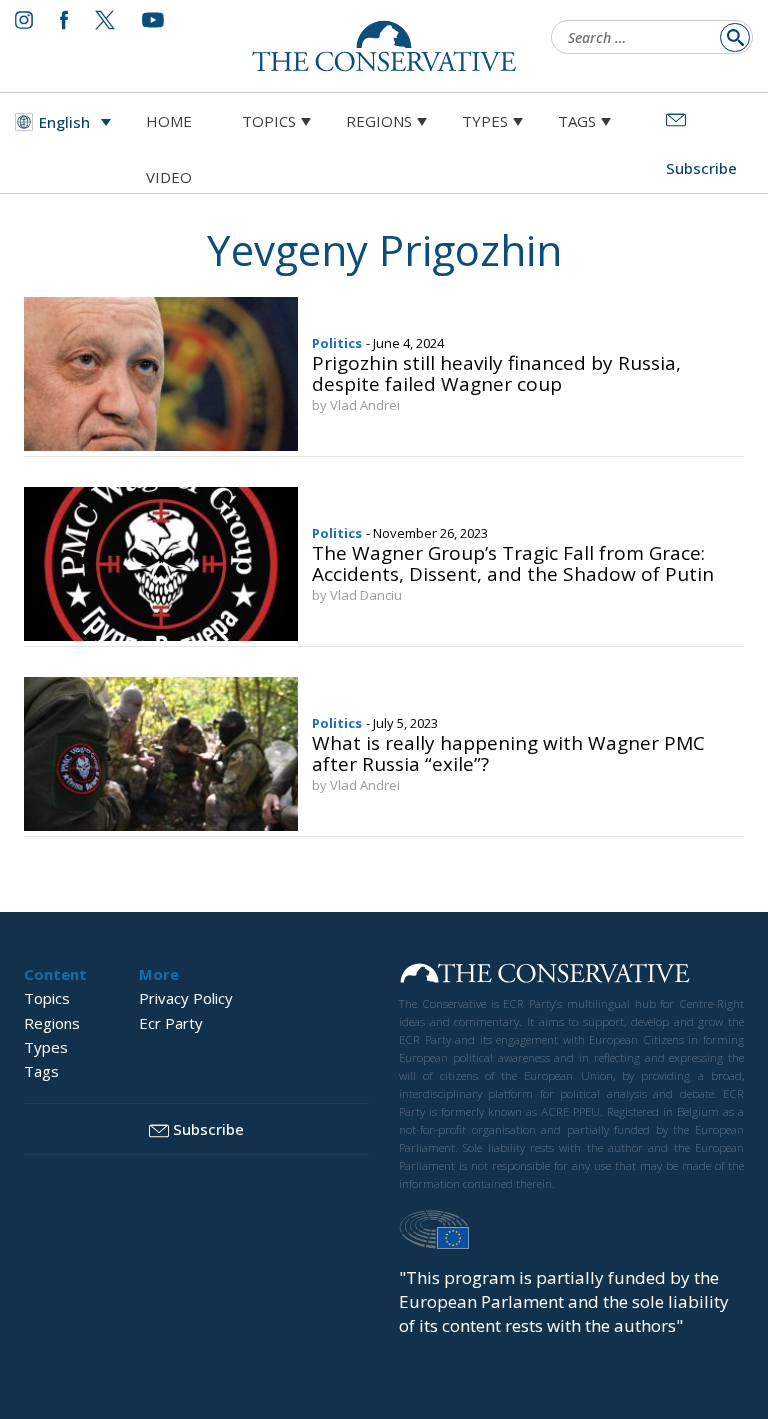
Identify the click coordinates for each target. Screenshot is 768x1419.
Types (485, 121)
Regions (379, 121)
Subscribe (208, 1129)
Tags (577, 121)
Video (169, 177)
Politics (337, 343)
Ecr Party (171, 1023)
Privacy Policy (186, 998)
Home (169, 121)
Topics (269, 121)
